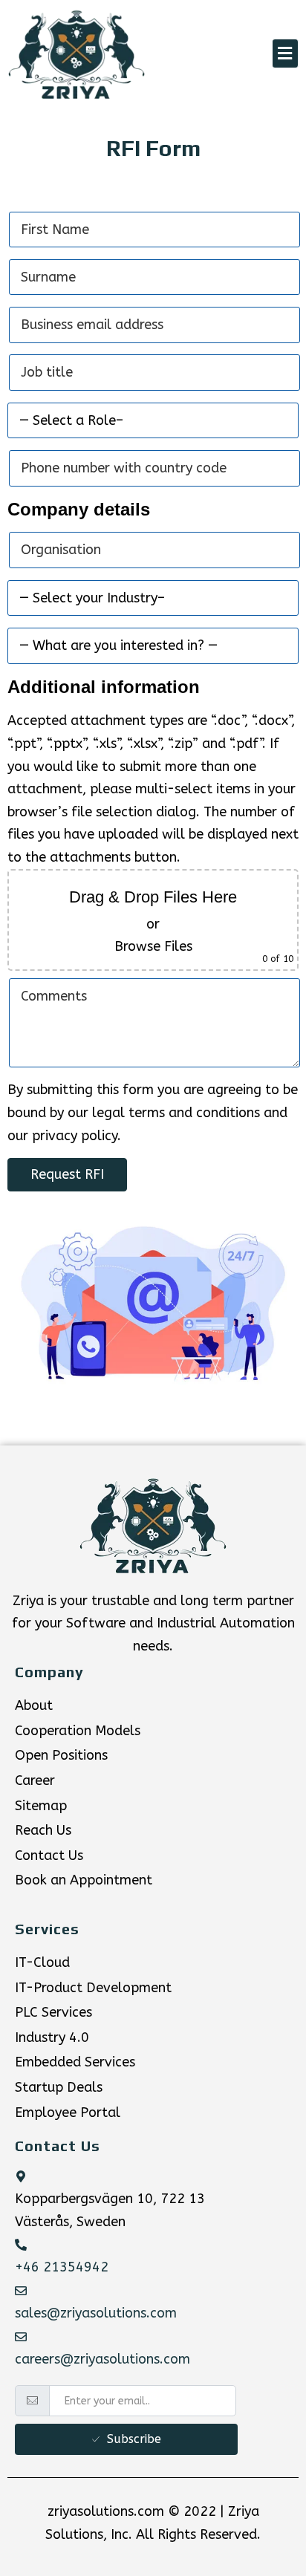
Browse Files (153, 946)
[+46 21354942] (21, 2245)
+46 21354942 (62, 2267)
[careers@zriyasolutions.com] (21, 2337)
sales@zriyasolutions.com (96, 2313)
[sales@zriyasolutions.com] (21, 2291)
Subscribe (134, 2439)
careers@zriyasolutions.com (102, 2359)
